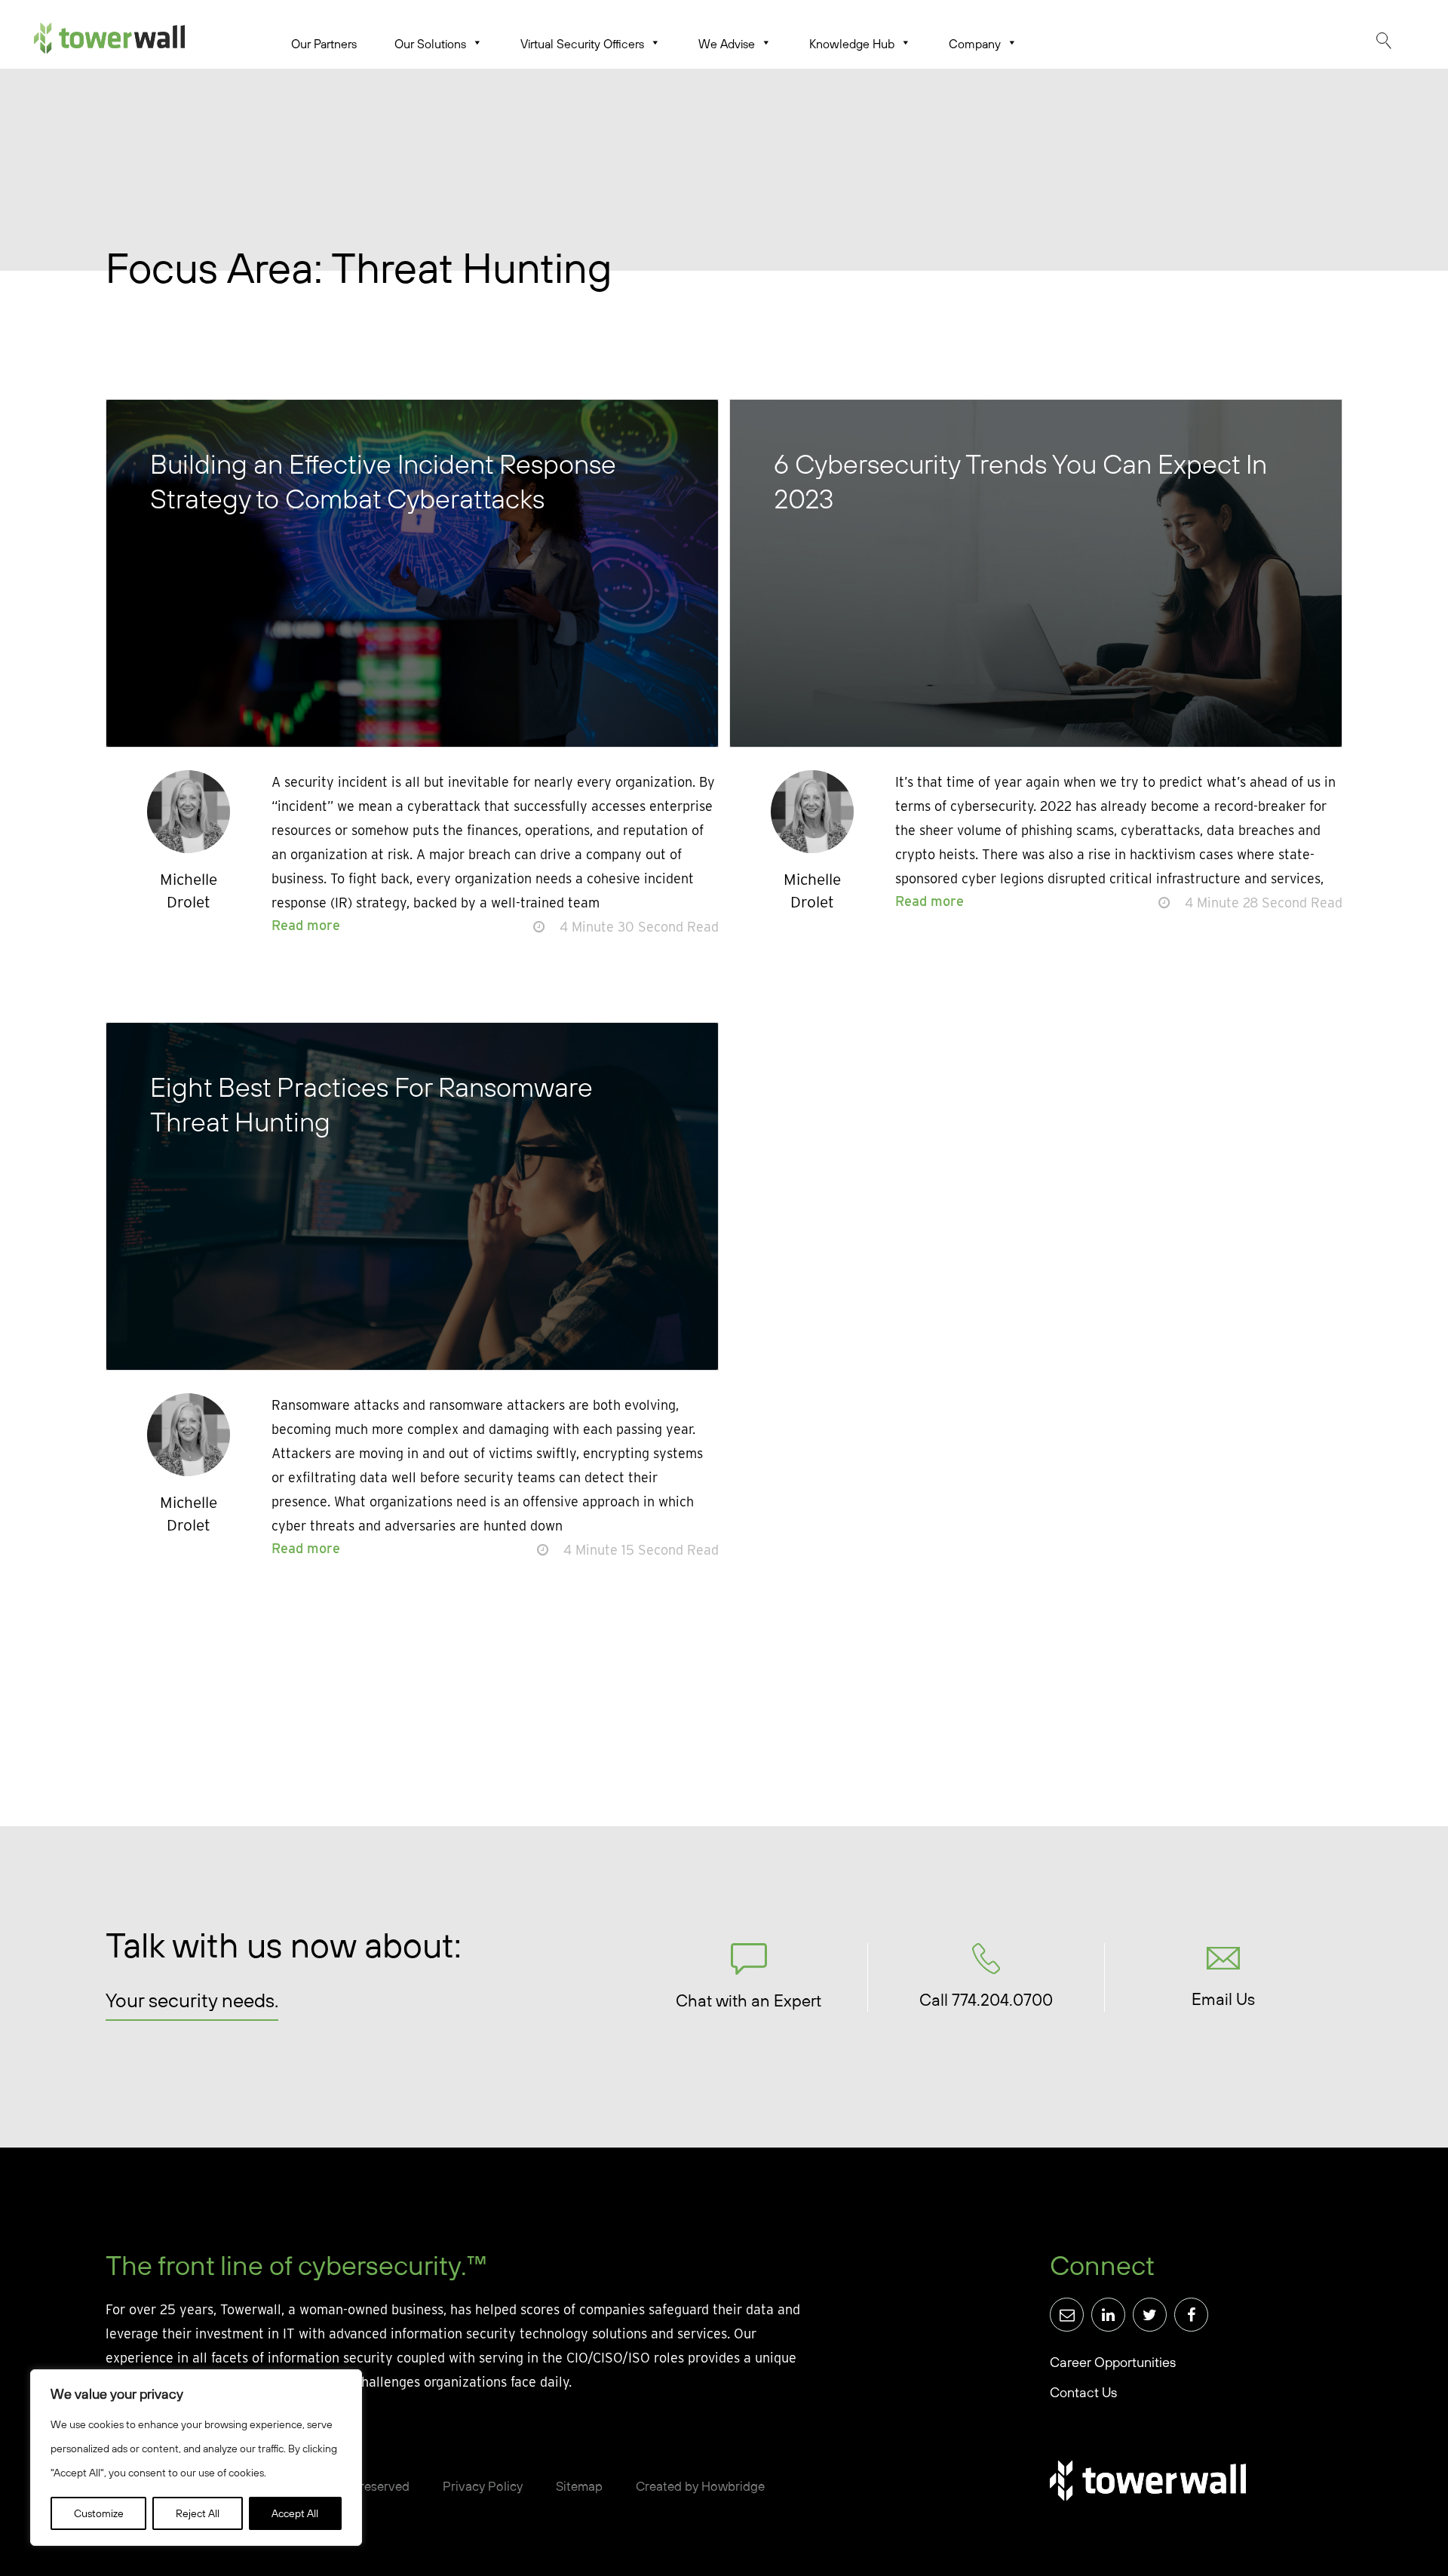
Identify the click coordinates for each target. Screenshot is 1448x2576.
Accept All (295, 2513)
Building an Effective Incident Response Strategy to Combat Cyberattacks (383, 481)
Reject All (198, 2513)
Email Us (1223, 1999)
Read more (306, 925)
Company (975, 44)
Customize (99, 2513)
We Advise (727, 44)
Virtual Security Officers (582, 44)
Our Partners (324, 44)
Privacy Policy (483, 2486)
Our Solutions (430, 44)
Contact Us (1083, 2392)
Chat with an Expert (749, 2000)
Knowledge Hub (852, 44)
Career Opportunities (1113, 2362)
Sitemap (579, 2486)
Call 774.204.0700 (986, 2000)
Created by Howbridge (700, 2486)
